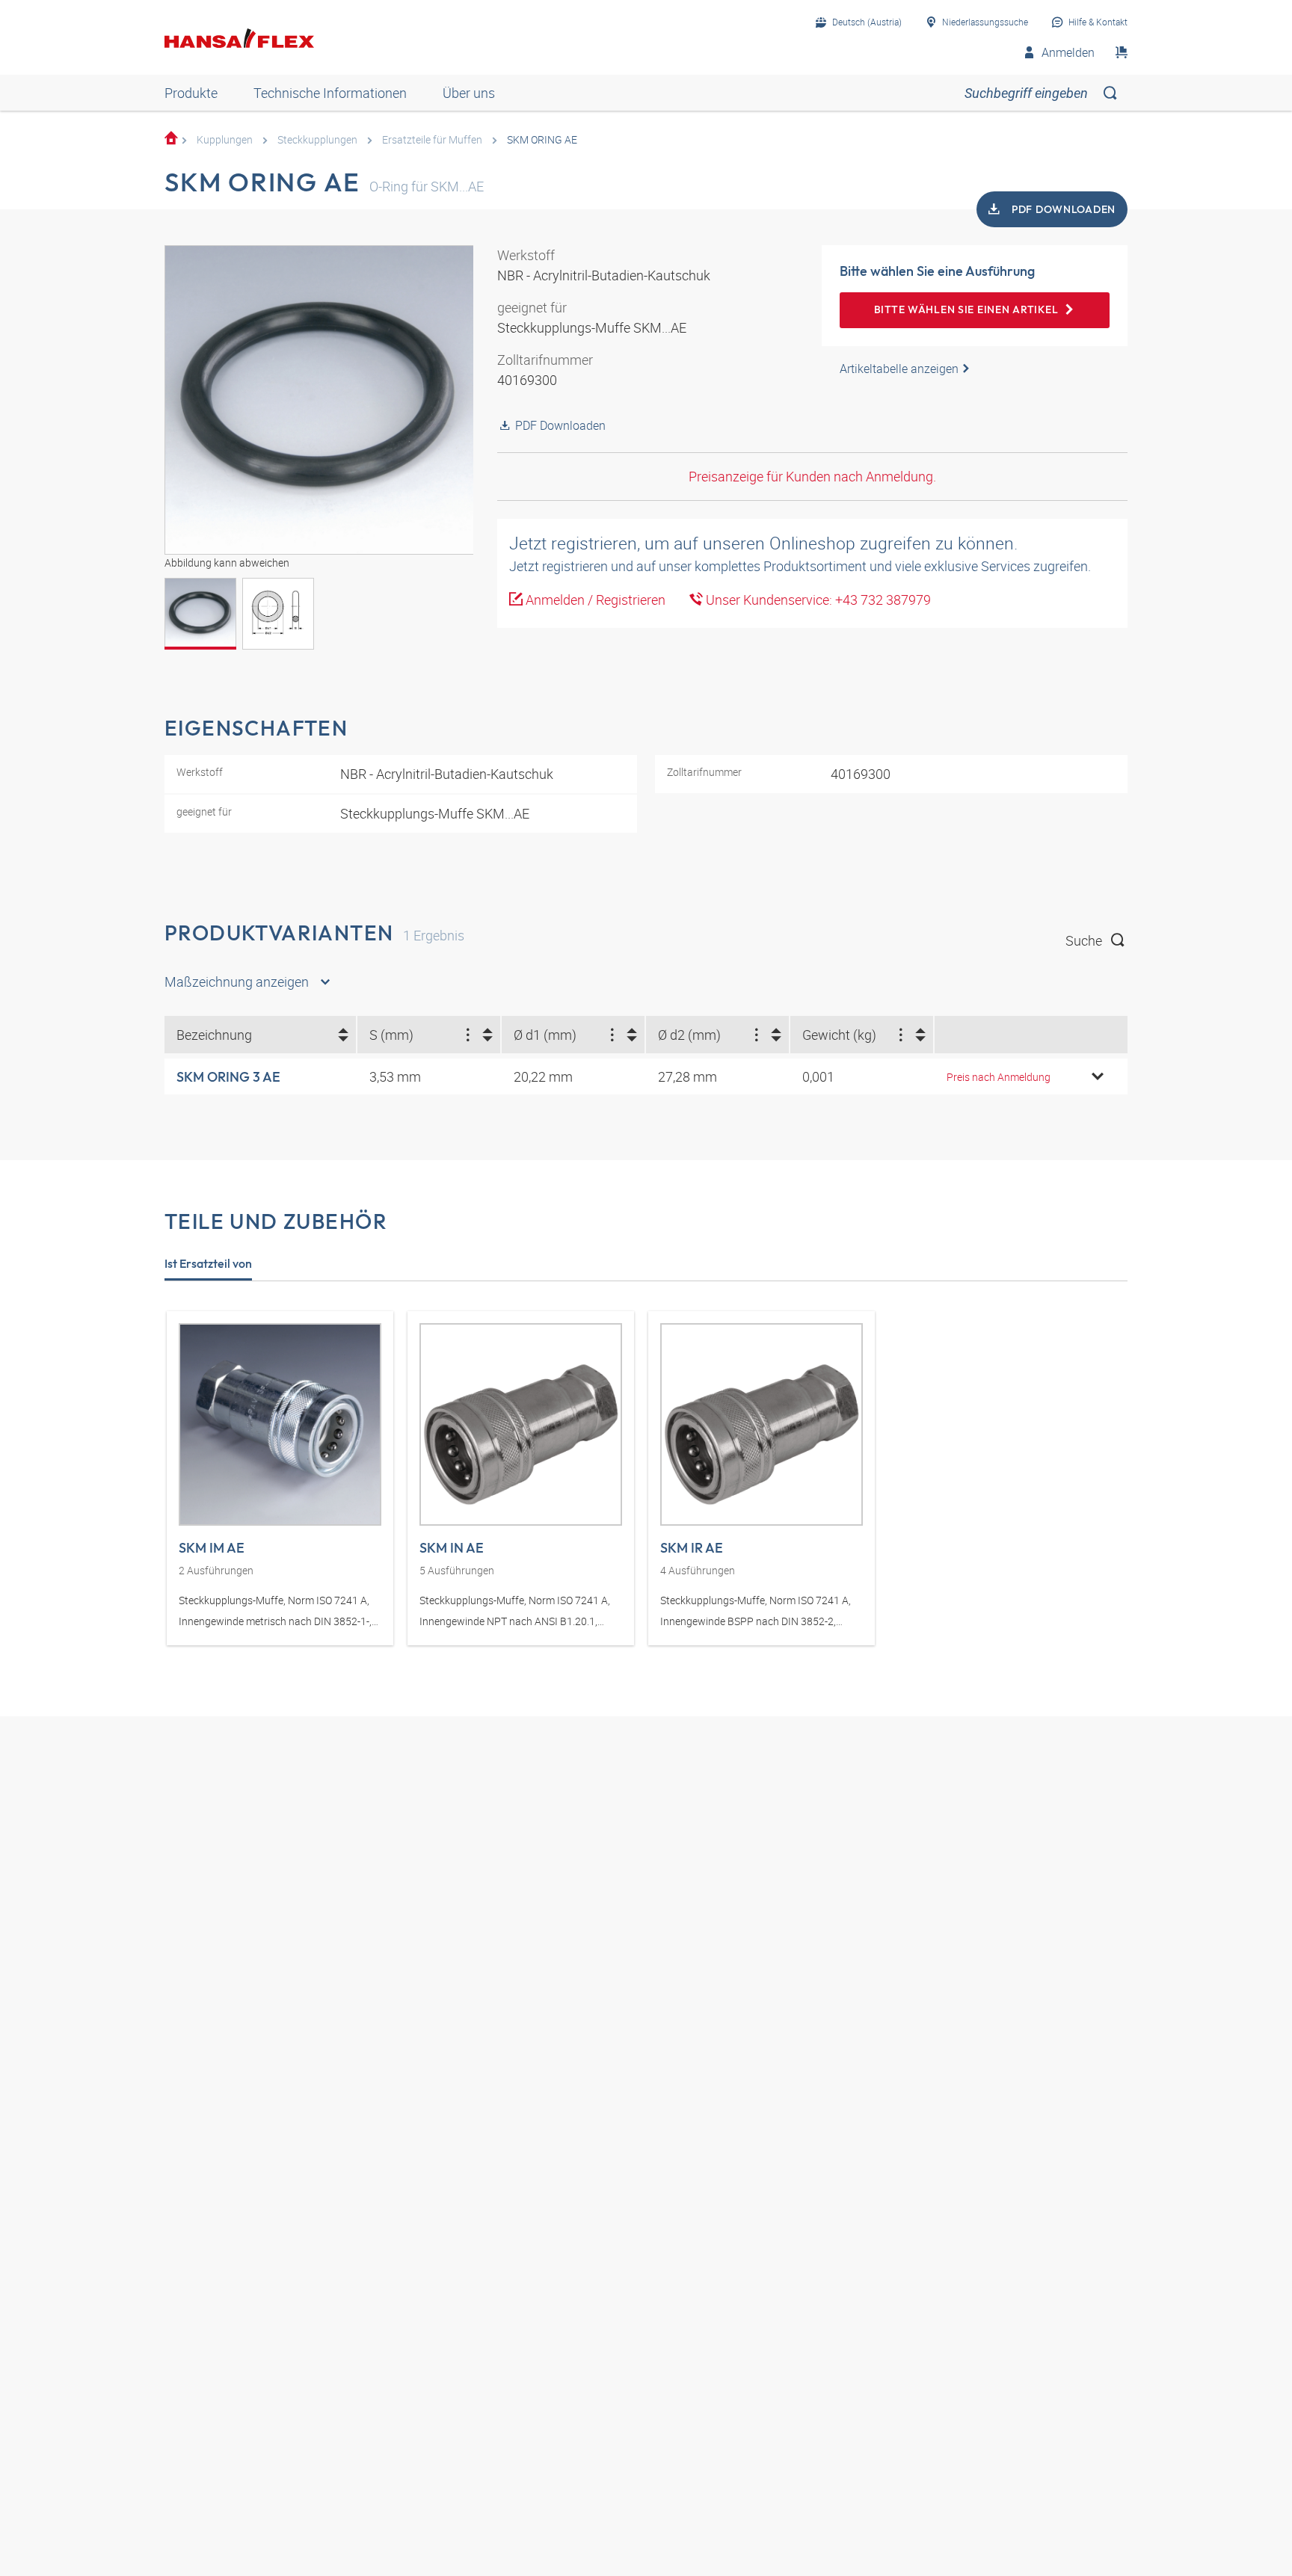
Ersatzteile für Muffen (432, 139)
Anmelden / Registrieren (594, 600)
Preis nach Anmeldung (999, 1077)
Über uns (469, 93)
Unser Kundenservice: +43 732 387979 (817, 600)
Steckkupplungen (317, 139)
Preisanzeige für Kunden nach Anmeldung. (812, 476)
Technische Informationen (330, 93)
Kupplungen (225, 139)
